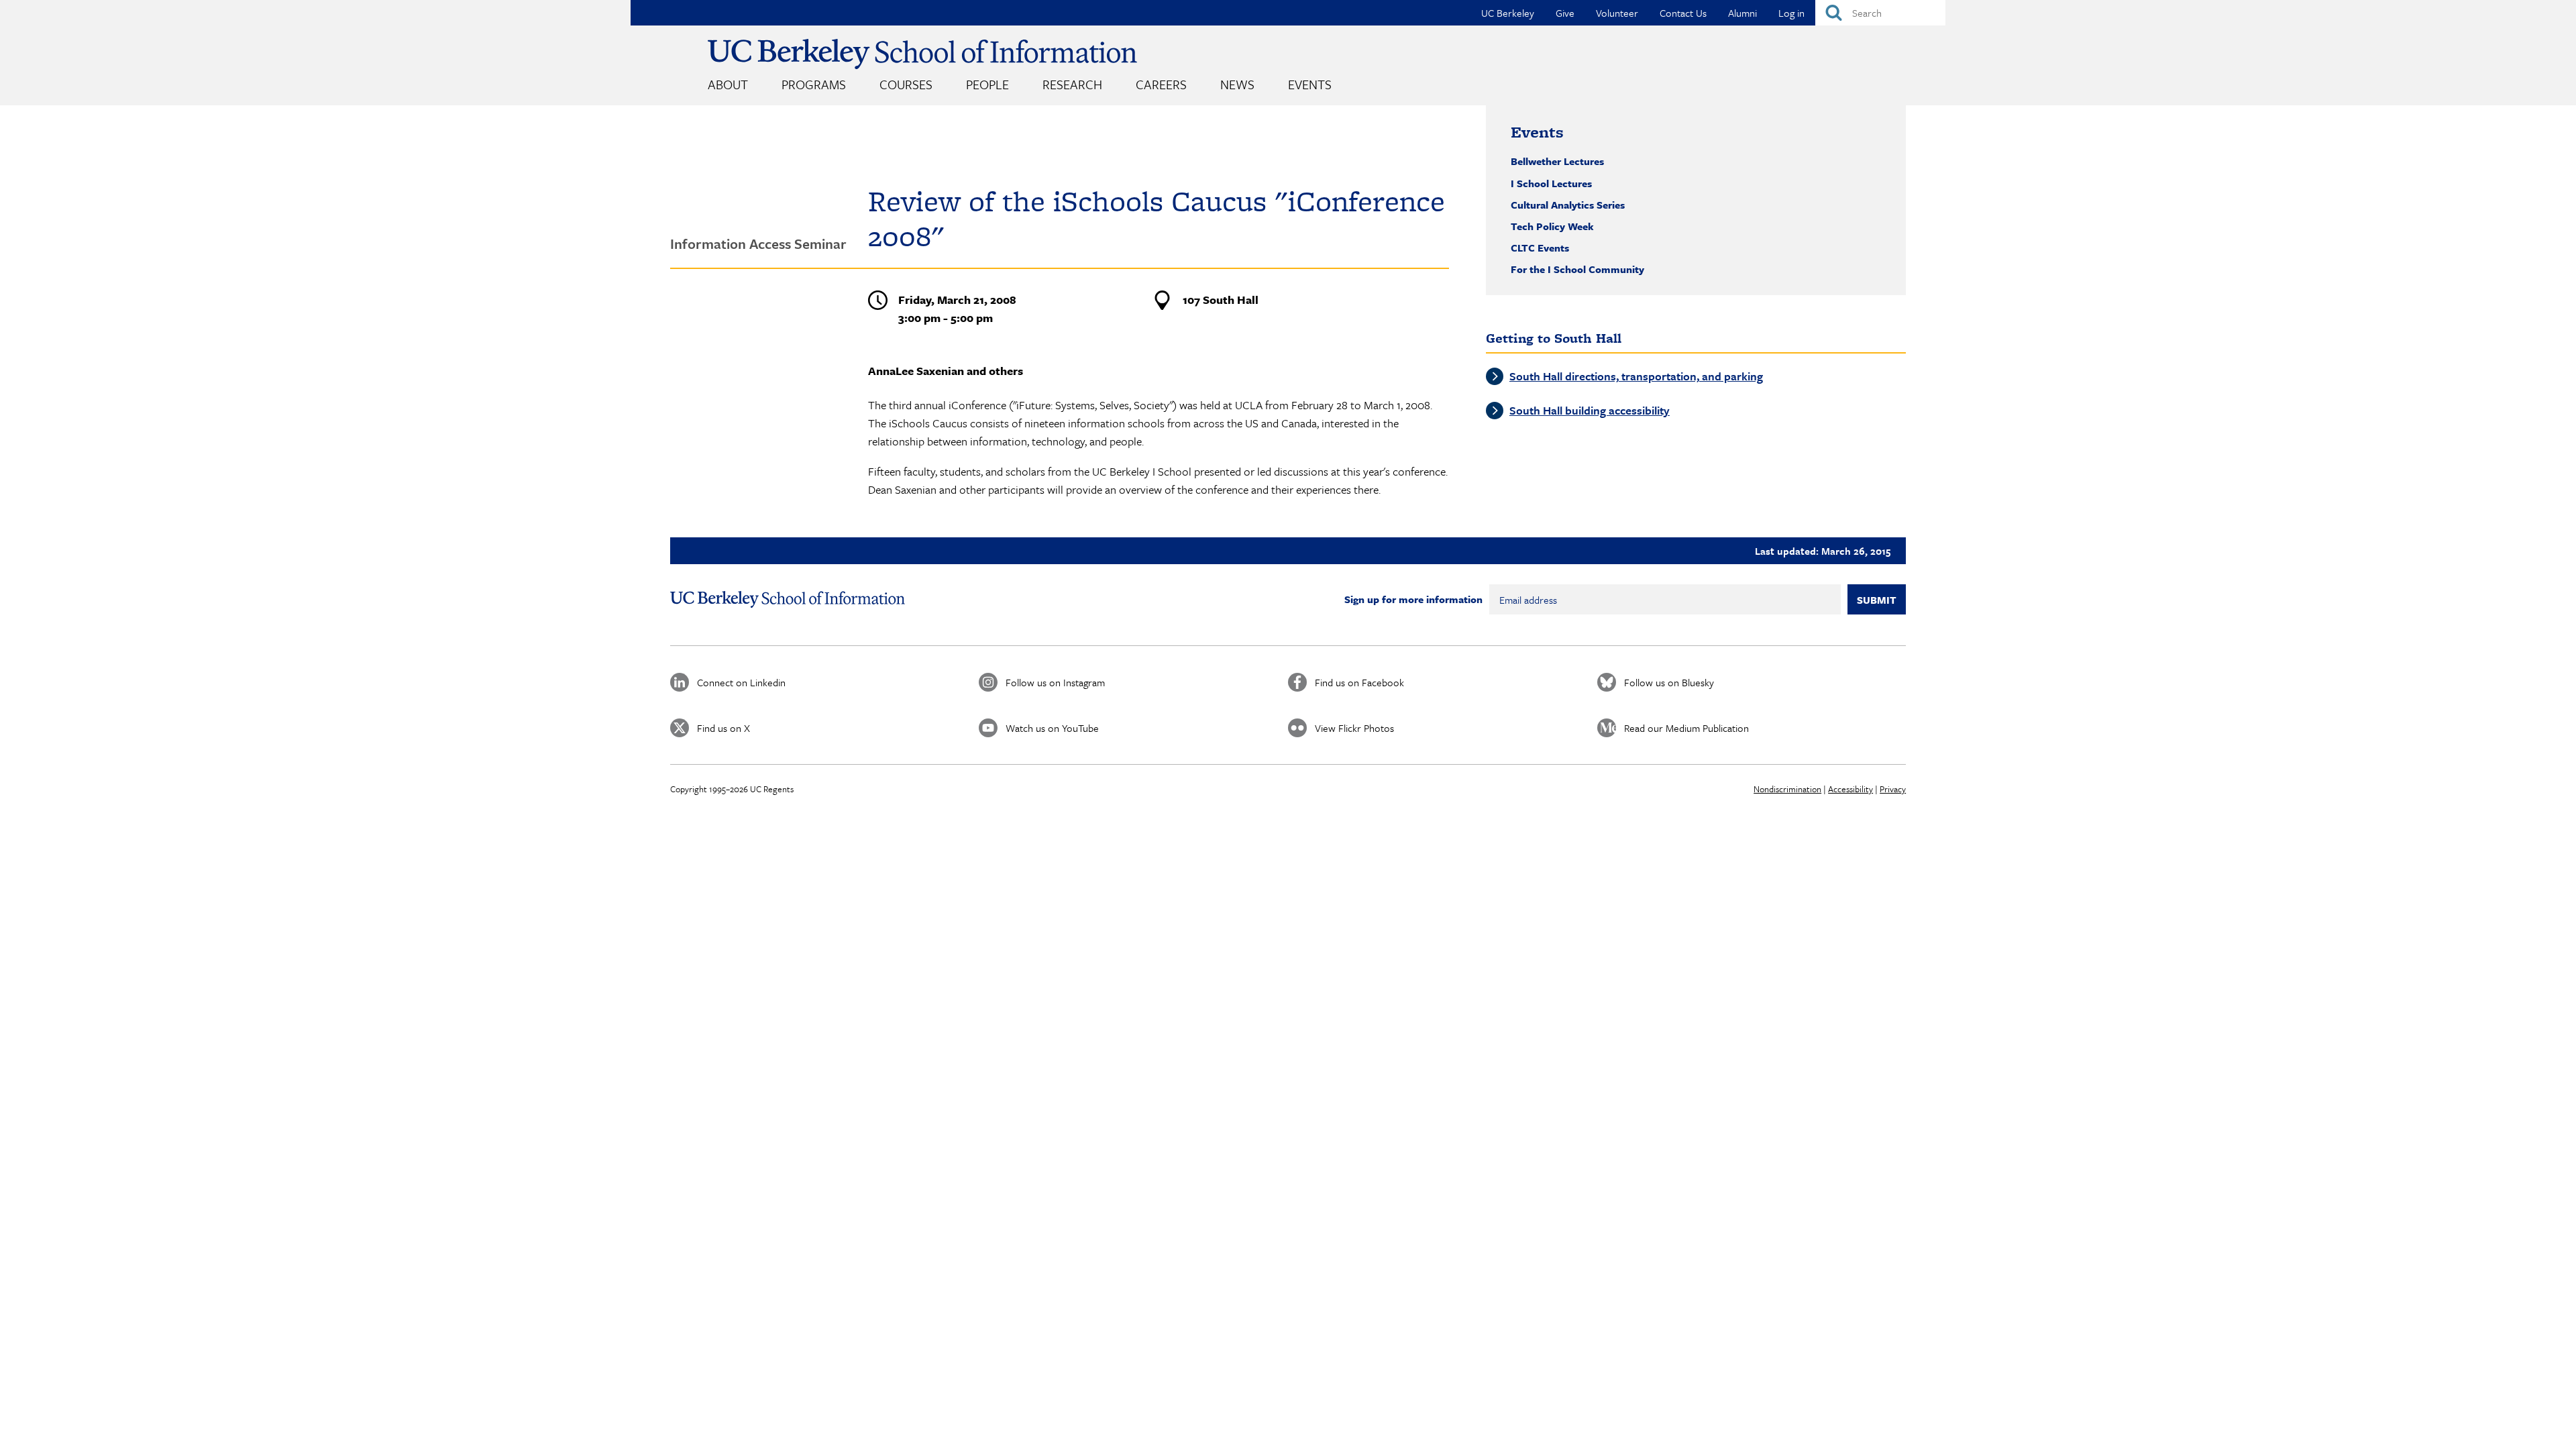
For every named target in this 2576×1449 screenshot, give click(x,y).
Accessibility (1850, 789)
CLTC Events (1540, 248)
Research (1072, 84)
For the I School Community (1577, 269)
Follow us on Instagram (1055, 682)
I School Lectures (1551, 183)
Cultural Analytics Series (1568, 205)
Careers (1161, 84)
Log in (1791, 13)
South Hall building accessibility (1590, 410)
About (728, 84)
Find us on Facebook (1359, 682)
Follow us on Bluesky (1669, 682)
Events (1310, 84)
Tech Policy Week (1552, 226)
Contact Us (1683, 13)
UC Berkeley (1508, 13)
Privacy (1893, 789)
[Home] (922, 54)
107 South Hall (1221, 300)
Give (1565, 13)
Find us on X (723, 728)
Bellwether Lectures (1557, 161)
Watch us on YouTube (1052, 728)
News (1237, 84)
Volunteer (1617, 13)
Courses (906, 84)
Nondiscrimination (1787, 789)
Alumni (1742, 13)
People (987, 84)
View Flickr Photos (1354, 728)
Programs (814, 84)
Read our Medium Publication (1686, 728)
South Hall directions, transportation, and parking (1636, 376)
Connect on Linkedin (741, 682)
